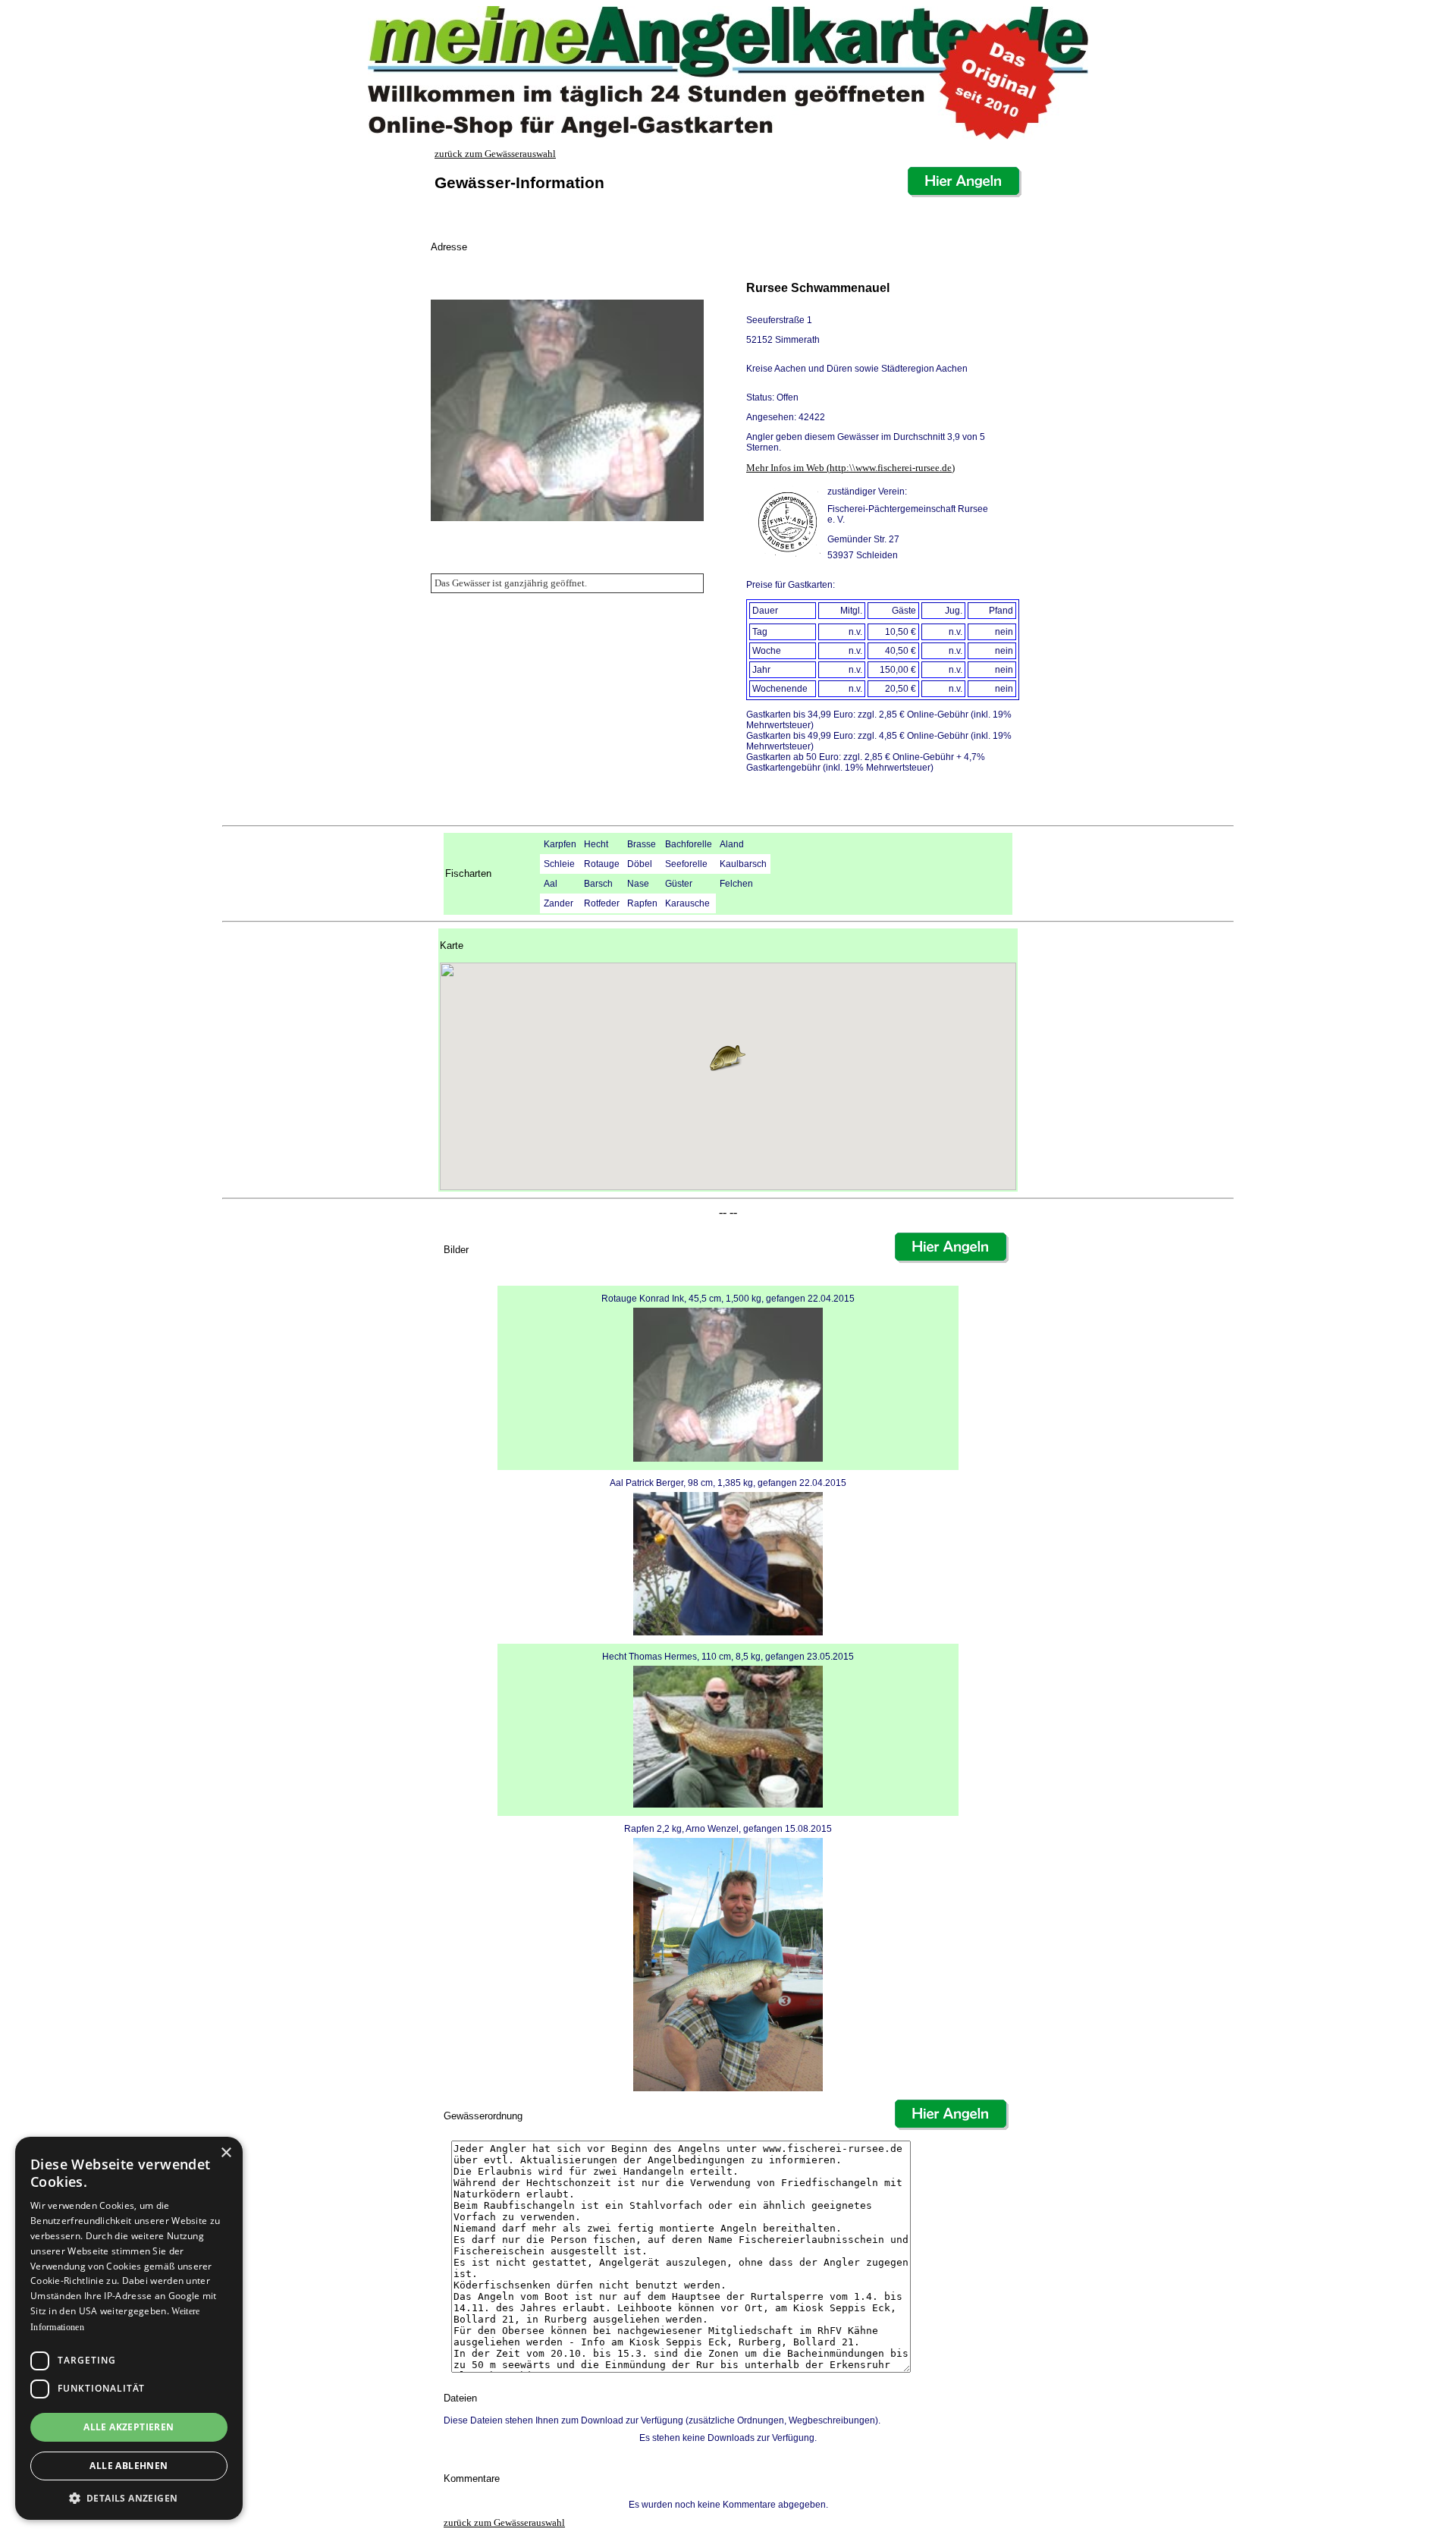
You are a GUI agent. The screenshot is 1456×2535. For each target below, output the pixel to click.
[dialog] (129, 2328)
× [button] (226, 2153)
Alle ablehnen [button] (129, 2466)
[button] (728, 1058)
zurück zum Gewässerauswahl (495, 154)
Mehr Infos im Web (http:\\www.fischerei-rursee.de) (850, 468)
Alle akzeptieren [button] (129, 2427)
